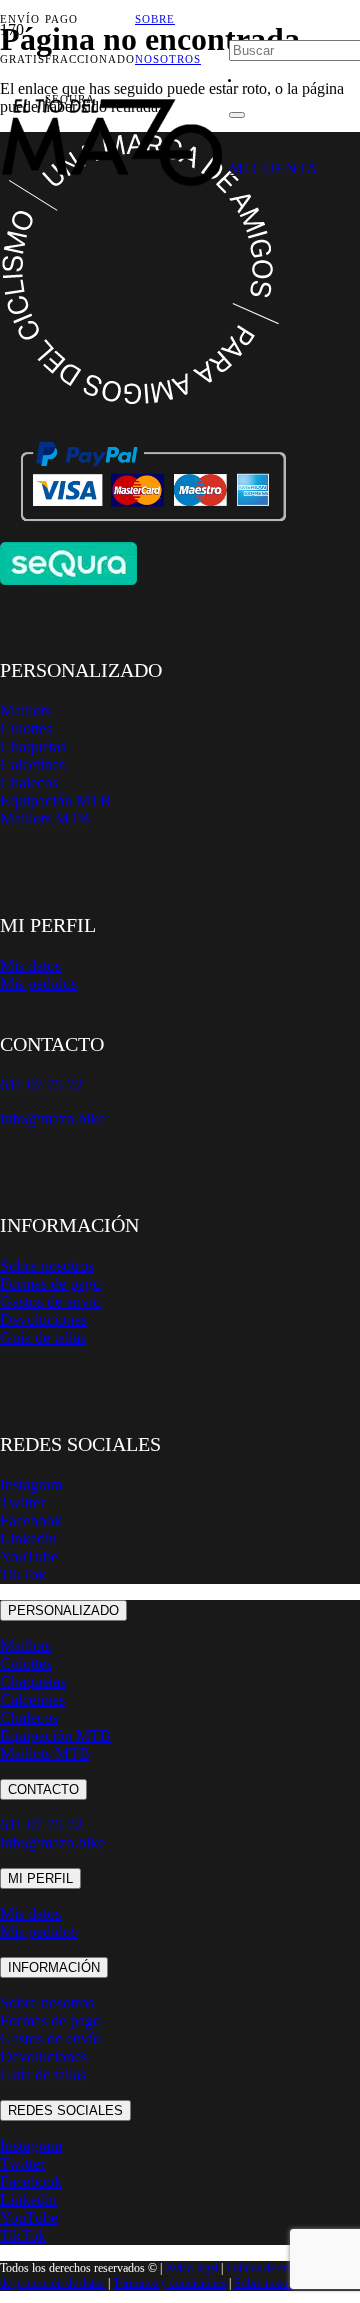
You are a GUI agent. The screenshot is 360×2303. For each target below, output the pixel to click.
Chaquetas (33, 746)
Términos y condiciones (169, 2283)
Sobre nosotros (47, 1265)
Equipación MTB (55, 800)
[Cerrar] (237, 115)
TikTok (23, 1574)
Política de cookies (270, 2268)
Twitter (22, 1502)
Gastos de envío (50, 1301)
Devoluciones (43, 1319)
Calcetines (32, 764)
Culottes (26, 728)
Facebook (31, 1520)
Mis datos (30, 965)
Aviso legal (191, 2268)
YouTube (29, 1556)
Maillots (25, 710)
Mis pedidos (38, 983)
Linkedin (28, 1538)
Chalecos (29, 782)
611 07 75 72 (41, 1824)
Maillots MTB (45, 818)
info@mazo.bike (52, 1118)
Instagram (31, 1484)
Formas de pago (50, 1283)
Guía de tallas (43, 1337)
